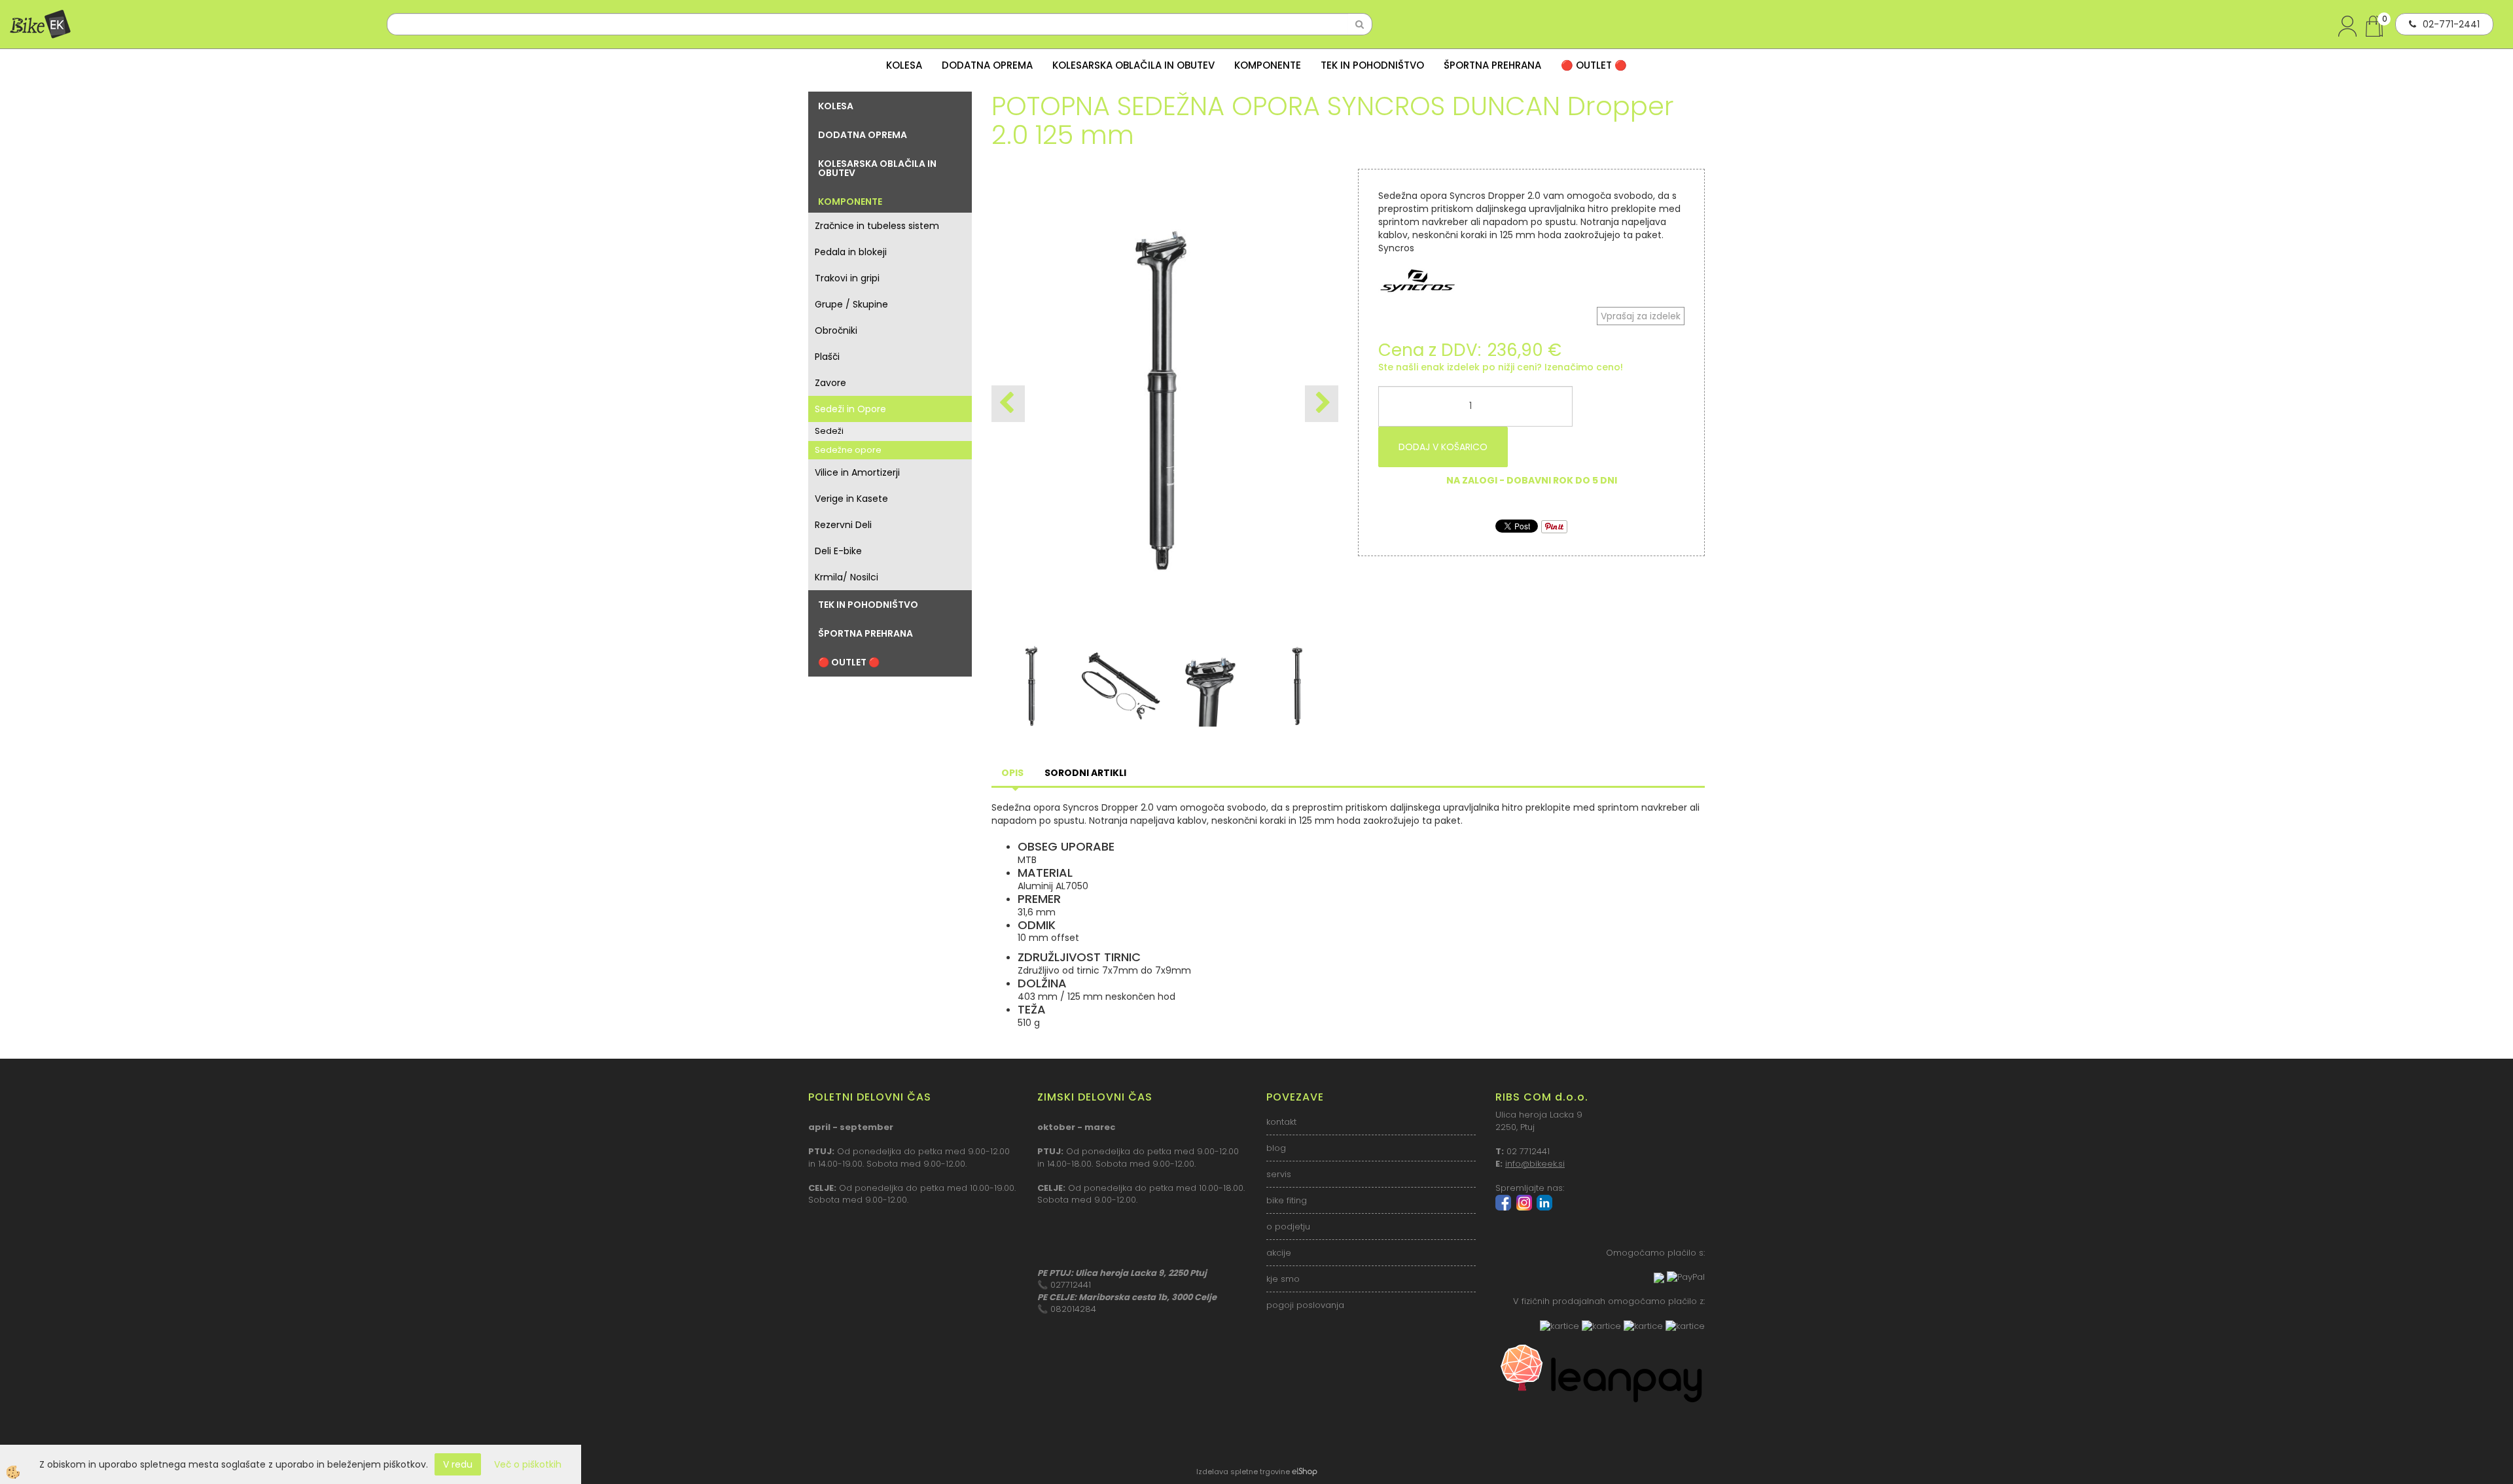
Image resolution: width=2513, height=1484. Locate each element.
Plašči (827, 357)
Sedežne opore (848, 450)
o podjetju (1288, 1227)
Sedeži (829, 431)
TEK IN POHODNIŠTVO (1372, 65)
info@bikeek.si (1535, 1164)
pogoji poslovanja (1305, 1305)
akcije (1279, 1253)
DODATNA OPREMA (987, 65)
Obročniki (836, 330)
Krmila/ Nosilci (847, 577)
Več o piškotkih (528, 1464)
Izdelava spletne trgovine (1243, 1472)
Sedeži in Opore (850, 409)
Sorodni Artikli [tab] (1085, 773)
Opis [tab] (1012, 773)
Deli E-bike (838, 551)
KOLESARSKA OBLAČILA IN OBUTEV (1133, 65)
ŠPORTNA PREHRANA (1492, 65)
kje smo (1283, 1279)
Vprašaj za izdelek (1641, 316)
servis (1279, 1174)
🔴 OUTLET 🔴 (1594, 65)
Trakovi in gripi (847, 278)
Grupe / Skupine (851, 304)
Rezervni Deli (843, 525)
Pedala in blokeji (851, 252)
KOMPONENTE (1268, 65)
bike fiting (1287, 1200)
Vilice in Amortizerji (857, 472)
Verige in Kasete (851, 499)
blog (1276, 1148)
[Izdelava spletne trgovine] (1305, 1472)
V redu (458, 1464)
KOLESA (904, 65)
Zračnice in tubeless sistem (877, 226)
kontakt (1281, 1122)
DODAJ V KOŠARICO (1443, 447)
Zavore (830, 383)
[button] (1322, 404)
